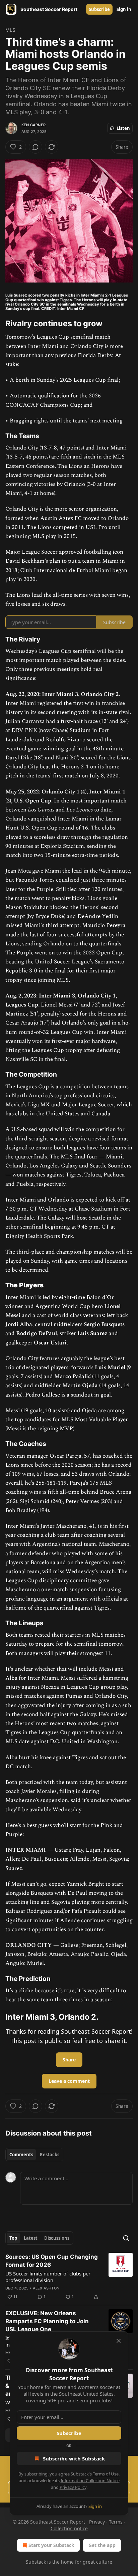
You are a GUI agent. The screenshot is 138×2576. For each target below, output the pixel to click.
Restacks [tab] (50, 2155)
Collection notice (69, 2528)
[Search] (126, 2238)
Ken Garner (33, 125)
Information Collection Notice (90, 2480)
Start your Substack (51, 2545)
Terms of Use (106, 2474)
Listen (123, 128)
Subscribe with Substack (74, 2458)
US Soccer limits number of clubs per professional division (48, 2277)
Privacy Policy (73, 2487)
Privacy (97, 2522)
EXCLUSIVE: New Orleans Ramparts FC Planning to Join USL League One (47, 2321)
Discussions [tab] (57, 2238)
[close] (119, 2341)
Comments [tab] (21, 2155)
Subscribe (99, 9)
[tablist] (34, 2155)
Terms (116, 2522)
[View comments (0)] (36, 147)
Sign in (124, 9)
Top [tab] (13, 2238)
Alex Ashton (46, 2288)
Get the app (102, 2545)
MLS (11, 30)
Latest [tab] (31, 2238)
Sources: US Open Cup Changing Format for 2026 (52, 2261)
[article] (69, 2277)
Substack (36, 2562)
